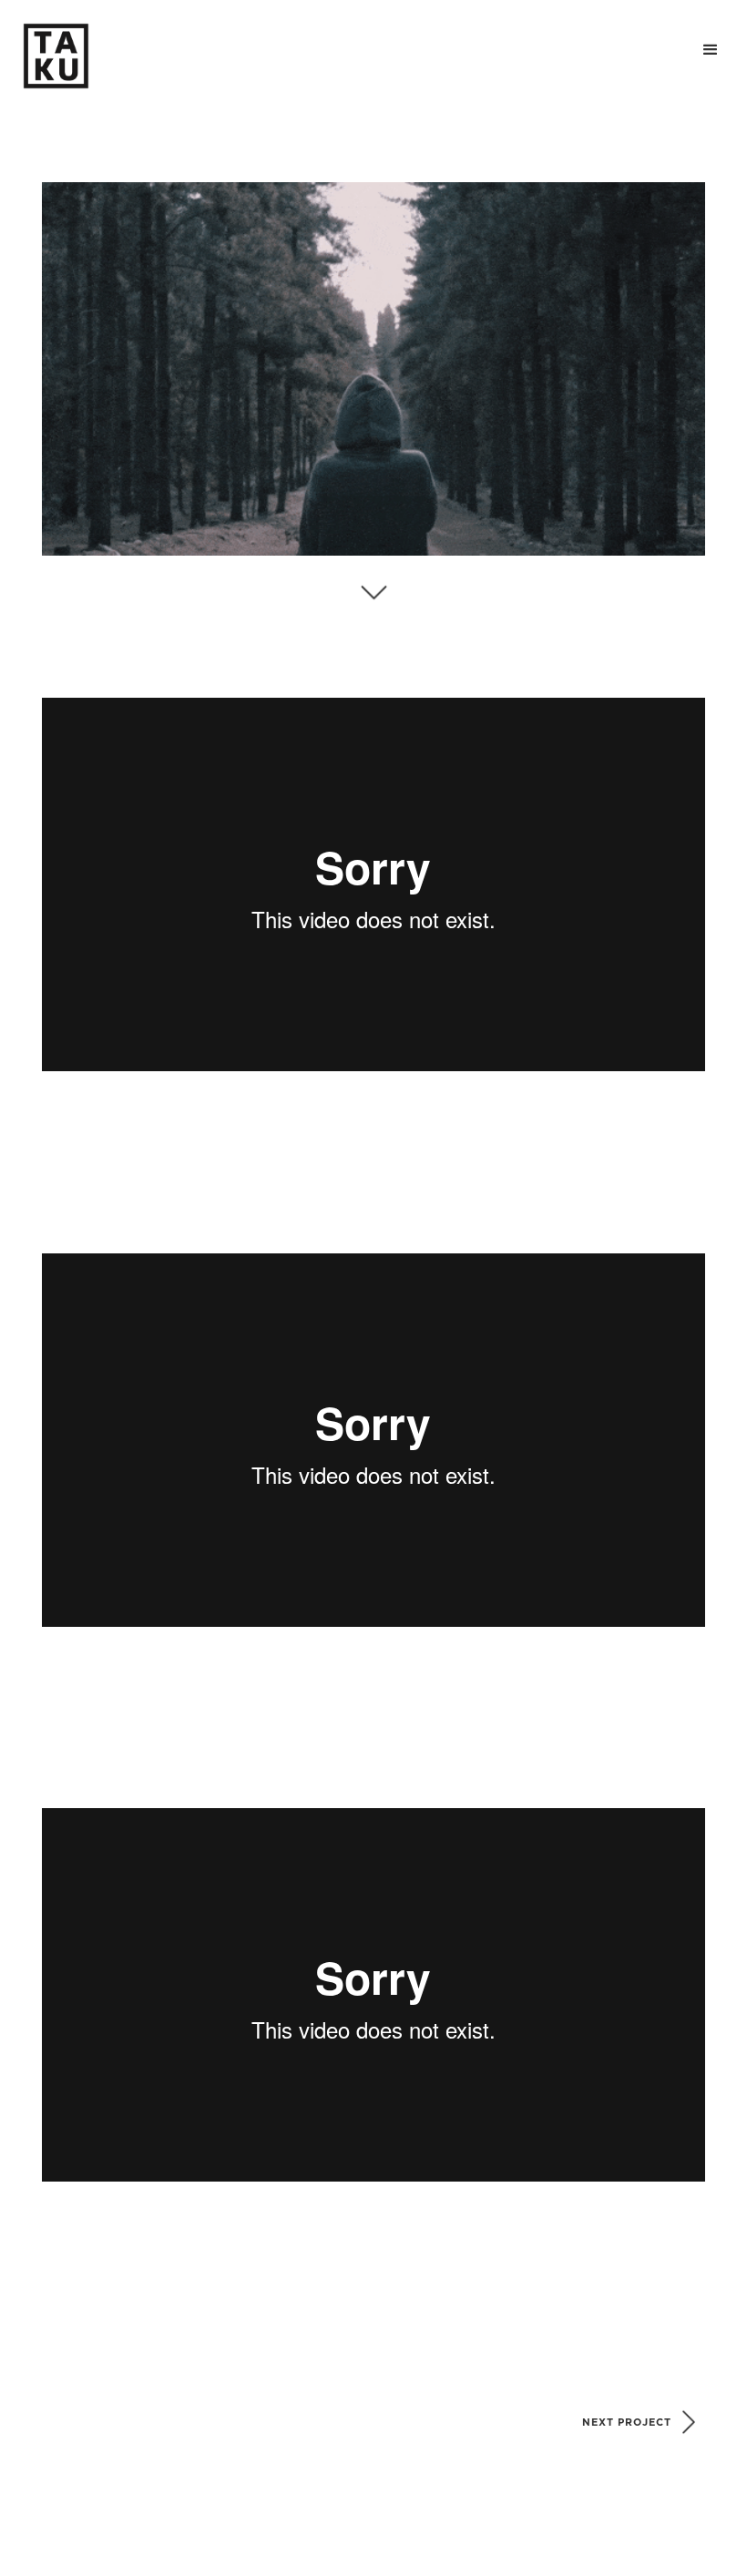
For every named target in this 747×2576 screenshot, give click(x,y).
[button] (711, 50)
